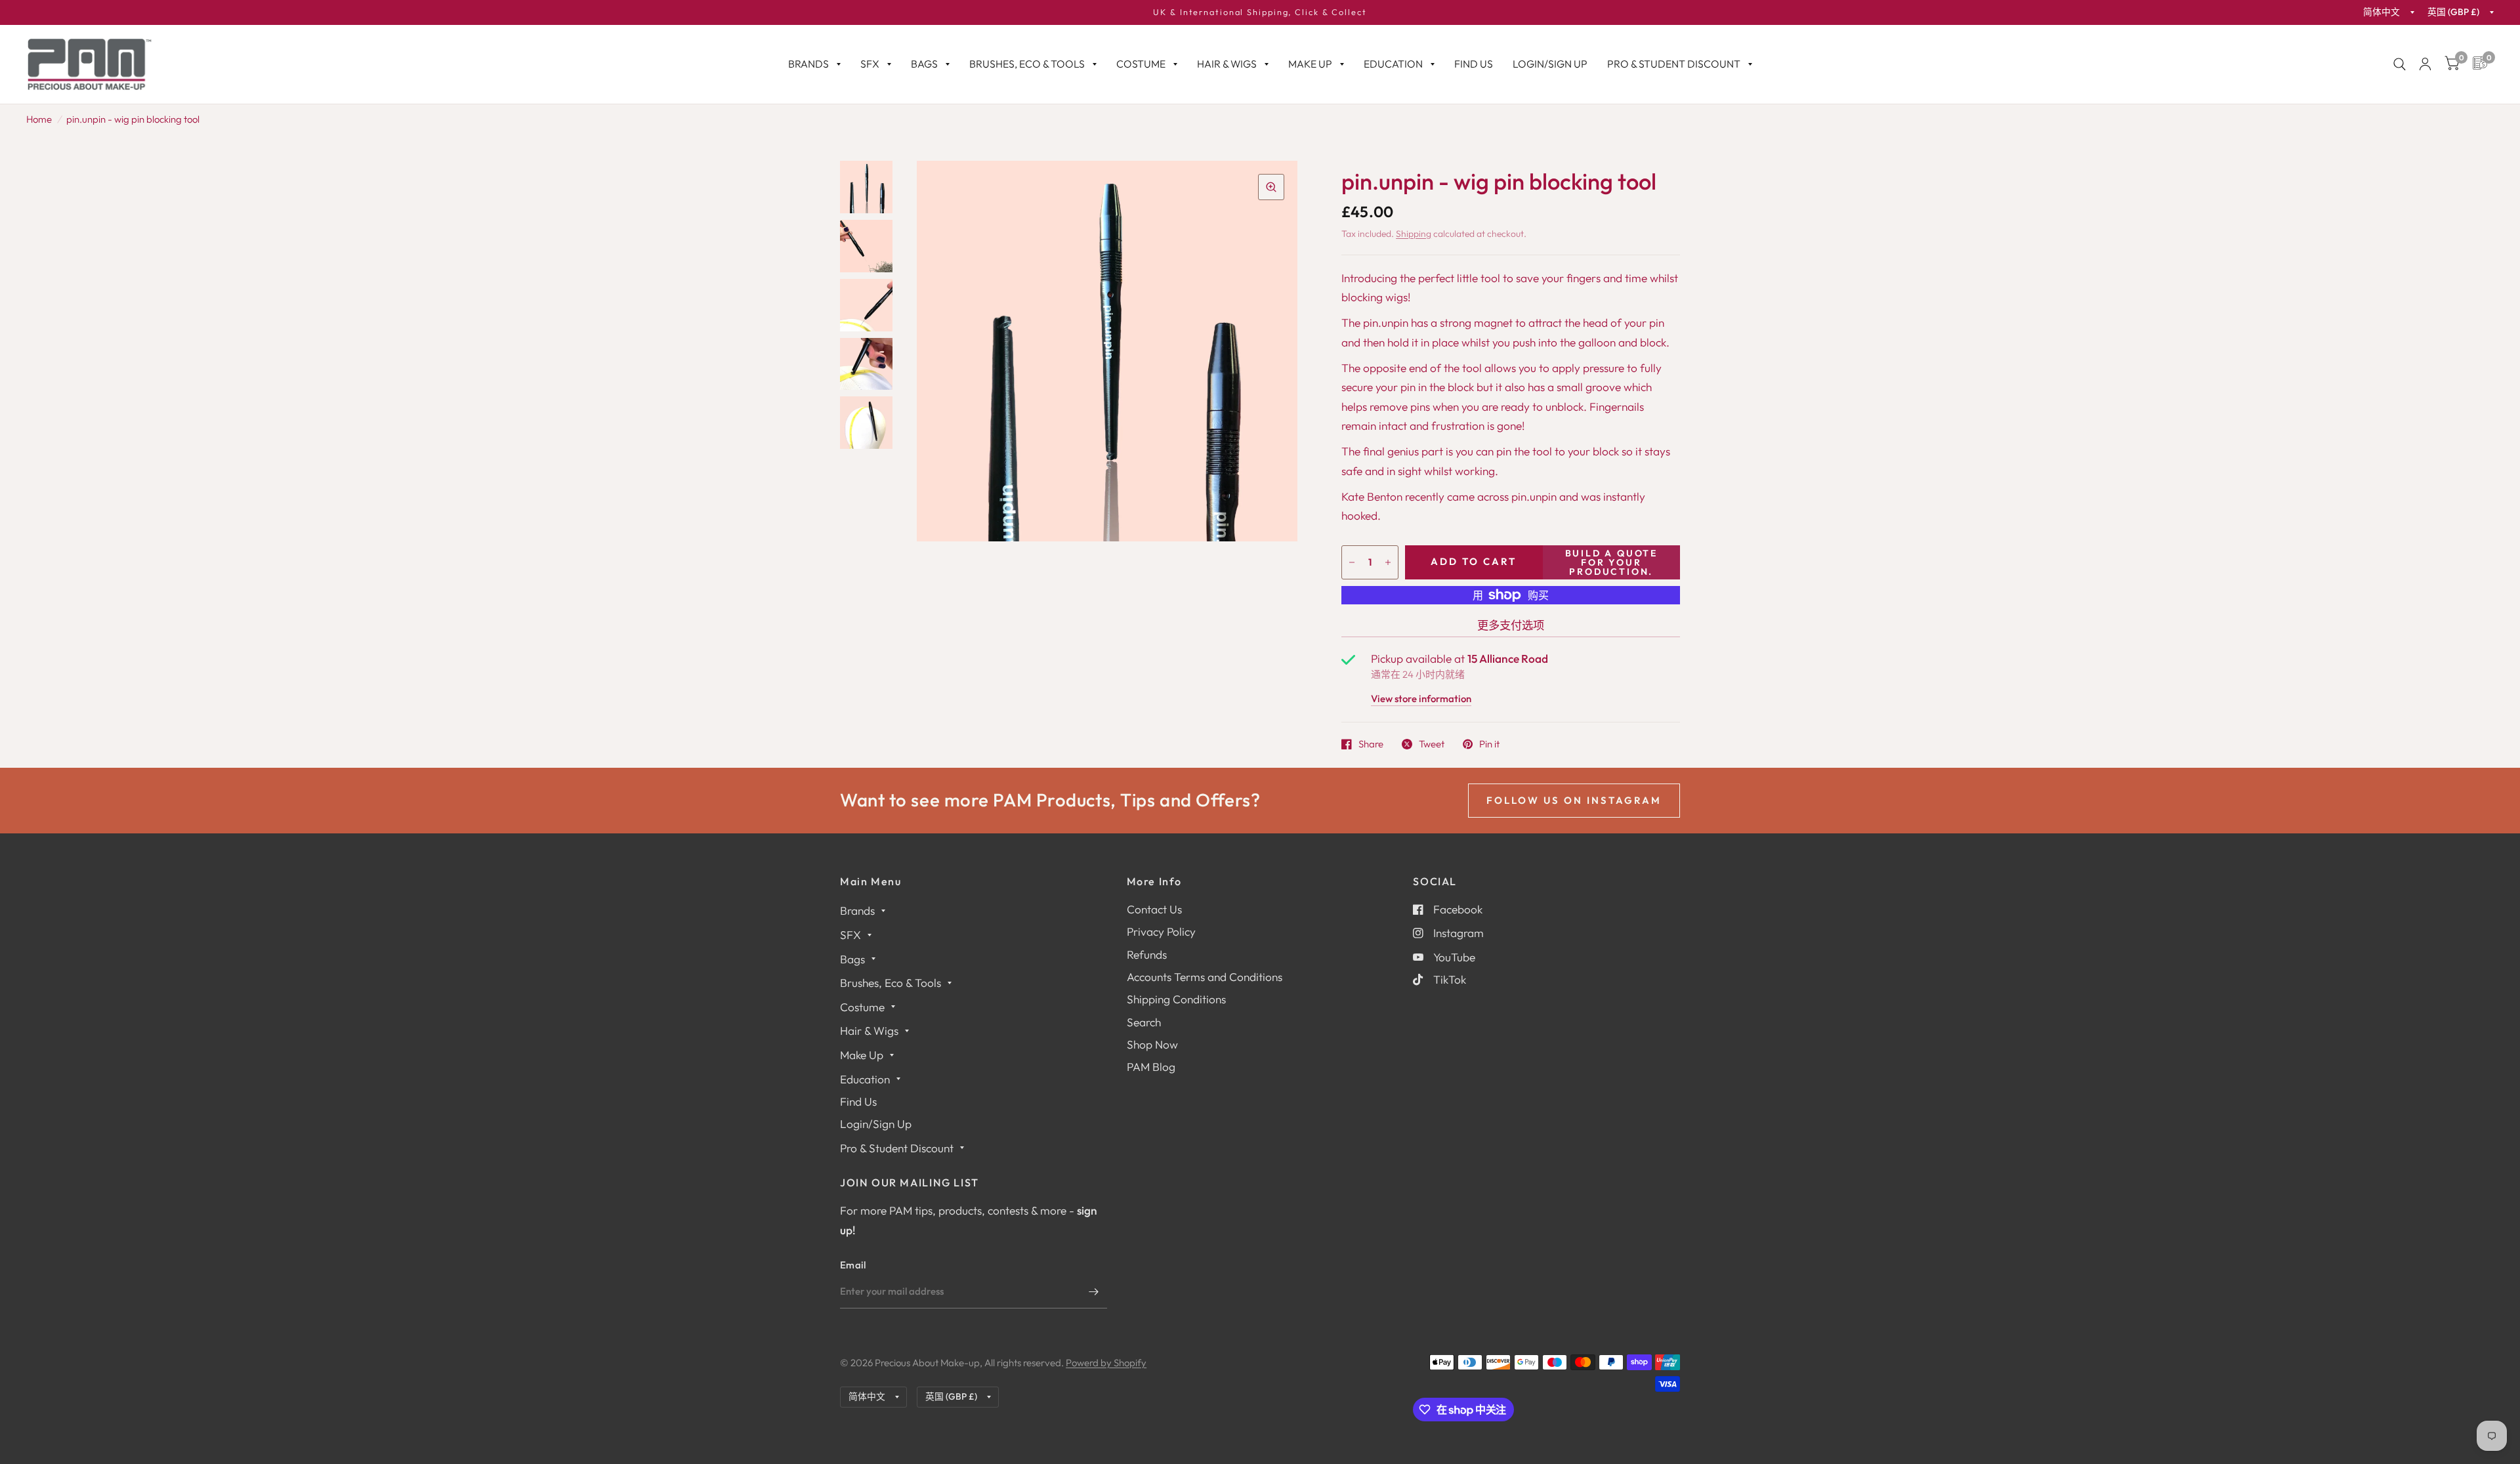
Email (853, 1265)
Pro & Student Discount (1674, 64)
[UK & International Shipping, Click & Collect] (1260, 12)
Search (1144, 1022)
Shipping (1414, 234)
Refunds (1147, 954)
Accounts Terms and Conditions (1205, 977)
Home (39, 119)
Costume (1141, 64)
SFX (870, 64)
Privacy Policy (1161, 931)
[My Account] (2425, 64)
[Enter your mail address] (1094, 1291)
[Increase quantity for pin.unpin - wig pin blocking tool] (1388, 562)
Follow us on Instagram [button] (1574, 800)
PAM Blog (1151, 1067)
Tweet (1432, 744)
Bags (924, 64)
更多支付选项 (1511, 625)
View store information (1421, 699)
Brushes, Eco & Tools (1027, 64)
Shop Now (1152, 1044)
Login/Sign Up (1550, 64)
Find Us (1474, 64)
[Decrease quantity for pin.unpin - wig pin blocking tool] (1352, 562)
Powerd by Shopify (1106, 1363)
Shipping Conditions (1176, 999)
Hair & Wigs (1227, 64)
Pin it (1489, 744)
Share (1371, 744)
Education (1393, 64)
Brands (808, 64)
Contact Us (1154, 909)
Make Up (1310, 64)
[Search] (2400, 64)
